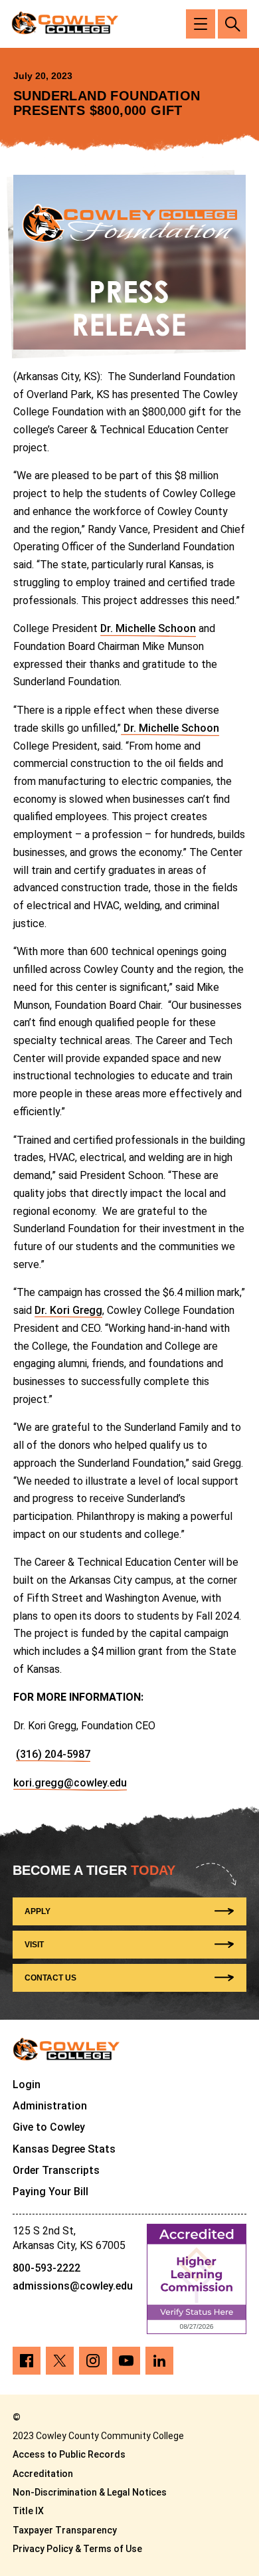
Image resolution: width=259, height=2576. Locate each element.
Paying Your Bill (50, 2192)
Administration (50, 2106)
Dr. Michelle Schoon (148, 628)
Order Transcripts (56, 2170)
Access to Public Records (69, 2454)
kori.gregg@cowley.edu (70, 1783)
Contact (50, 1978)
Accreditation (43, 2474)
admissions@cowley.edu (73, 2286)
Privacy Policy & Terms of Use (77, 2549)
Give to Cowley (49, 2127)
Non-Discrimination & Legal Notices (90, 2492)
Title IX (28, 2511)
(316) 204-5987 (53, 1754)
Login (27, 2085)
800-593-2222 (46, 2268)
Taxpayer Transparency (65, 2530)
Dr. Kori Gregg (68, 1310)
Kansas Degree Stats (64, 2149)
